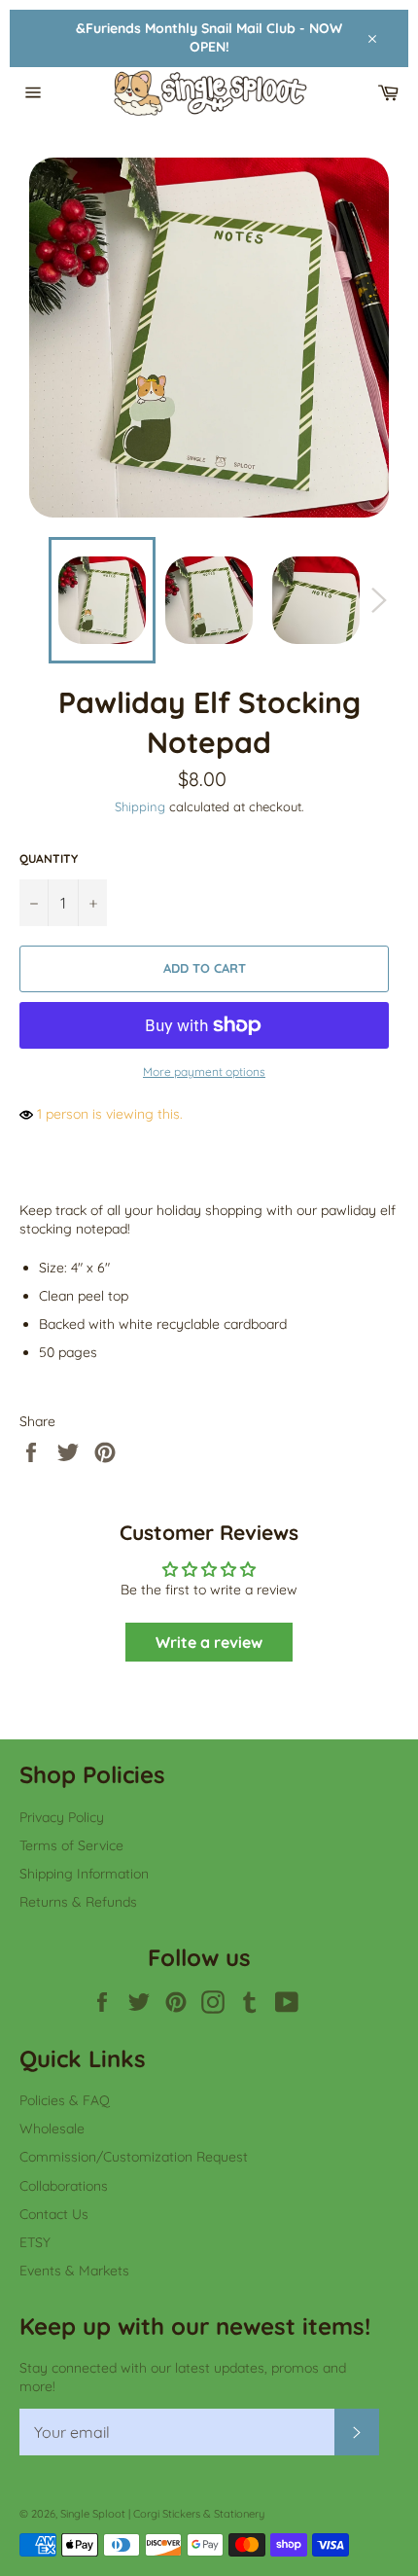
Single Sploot (93, 2514)
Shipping (140, 806)
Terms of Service (71, 1845)
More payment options (204, 1072)
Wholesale (52, 2129)
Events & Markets (74, 2271)
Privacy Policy (62, 1817)
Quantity (49, 859)
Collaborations (64, 2186)
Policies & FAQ (65, 2100)
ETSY (35, 2242)
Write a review (209, 1642)
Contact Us (54, 2214)
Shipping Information (84, 1874)
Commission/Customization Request (134, 2157)
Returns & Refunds (78, 1902)
